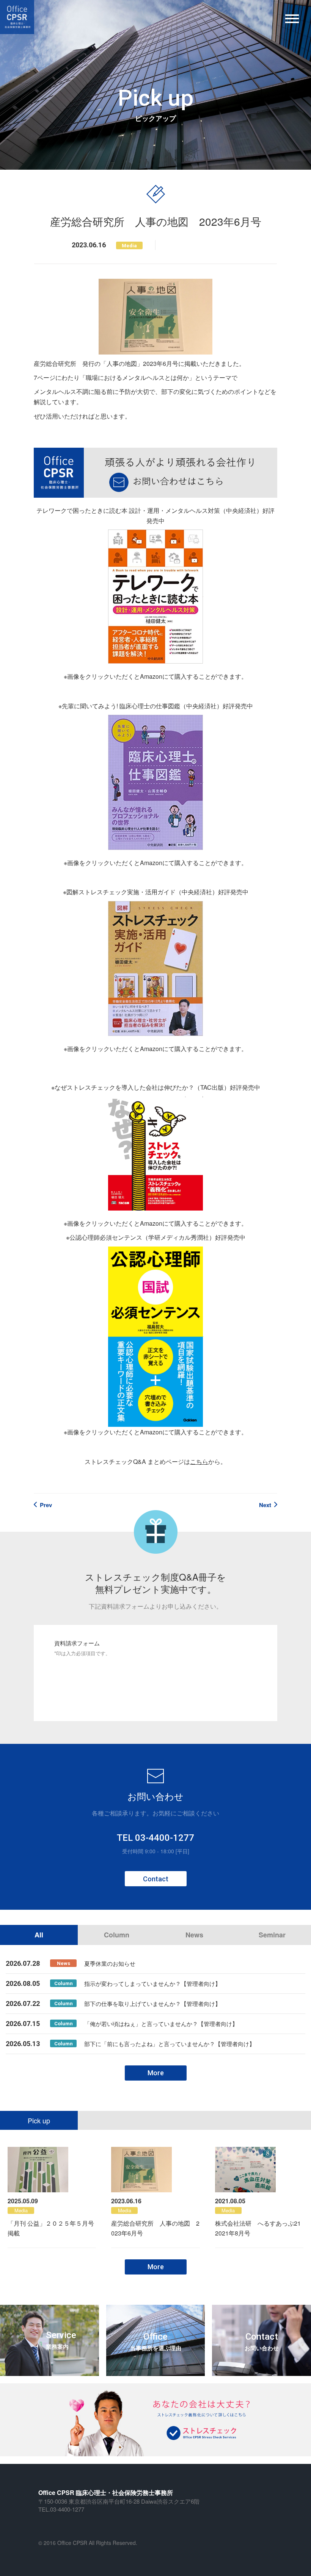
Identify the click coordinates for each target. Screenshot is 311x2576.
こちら (199, 1461)
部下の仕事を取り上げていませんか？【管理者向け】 (152, 2003)
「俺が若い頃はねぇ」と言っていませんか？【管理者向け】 (161, 2024)
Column (117, 1935)
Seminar (272, 1935)
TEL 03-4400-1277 (155, 1838)
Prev (46, 1505)
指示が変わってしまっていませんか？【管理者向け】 (152, 1983)
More (156, 2073)
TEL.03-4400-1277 (61, 2509)
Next (265, 1505)
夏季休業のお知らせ (110, 1963)
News (194, 1935)
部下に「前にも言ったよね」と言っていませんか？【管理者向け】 (170, 2044)
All (39, 1935)
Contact (156, 1879)
